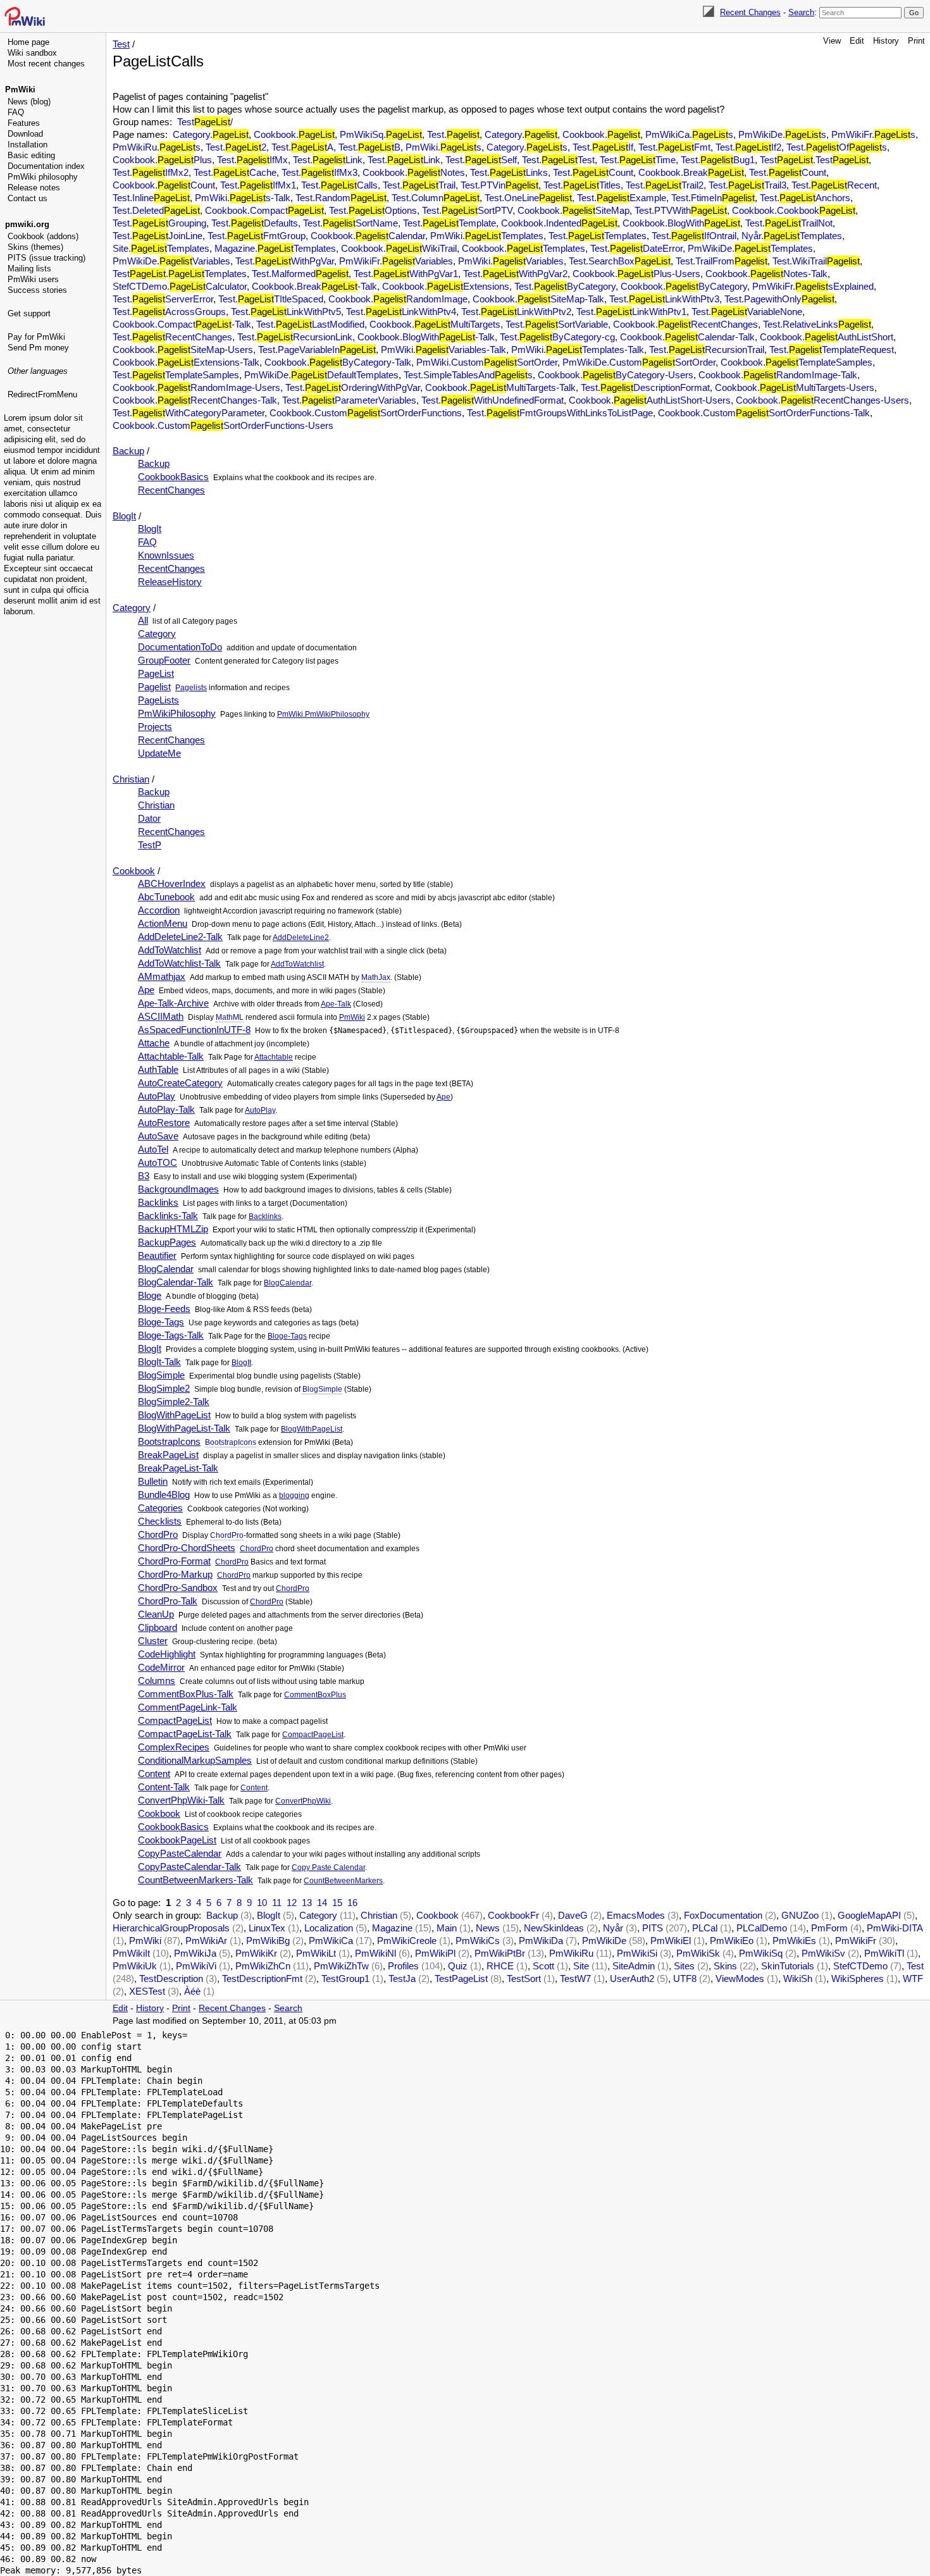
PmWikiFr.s (873, 134)
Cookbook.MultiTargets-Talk (500, 387)
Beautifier (157, 1255)
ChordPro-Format (174, 1561)
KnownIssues (166, 555)
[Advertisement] (54, 465)
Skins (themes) (35, 247)
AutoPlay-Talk (166, 1109)
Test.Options (373, 210)
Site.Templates (161, 248)
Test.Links (509, 172)
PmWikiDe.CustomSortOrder (639, 362)
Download (25, 134)
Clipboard (158, 1627)
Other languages (38, 371)
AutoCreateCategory (180, 1083)
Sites (684, 1966)
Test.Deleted (156, 210)
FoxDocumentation (723, 1915)
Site (581, 1966)
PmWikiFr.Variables (396, 261)
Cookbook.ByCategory (684, 286)
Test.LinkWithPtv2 (516, 312)
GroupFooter (164, 660)
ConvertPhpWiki (303, 1801)
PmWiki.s (443, 147)
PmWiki (20, 90)
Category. (211, 134)
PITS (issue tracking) (46, 258)
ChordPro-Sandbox (178, 1588)
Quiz (458, 1966)
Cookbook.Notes (414, 172)
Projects (155, 727)
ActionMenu (163, 923)
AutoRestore (164, 1123)
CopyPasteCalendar (180, 1853)
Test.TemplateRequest (832, 350)
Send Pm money (38, 348)
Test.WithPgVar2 (515, 274)
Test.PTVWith (681, 210)
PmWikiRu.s (157, 147)
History (886, 41)
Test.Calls (339, 185)
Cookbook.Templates (524, 248)
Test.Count (593, 172)
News (488, 1928)
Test (121, 44)
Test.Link (328, 160)
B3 (144, 1176)
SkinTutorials (788, 1966)
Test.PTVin (499, 185)
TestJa (402, 1978)
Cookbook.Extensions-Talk (186, 362)
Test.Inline (151, 198)
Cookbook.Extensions (446, 286)
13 (307, 1903)
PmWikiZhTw (341, 1966)
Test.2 (236, 147)
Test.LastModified (310, 324)
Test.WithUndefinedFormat (493, 400)
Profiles (403, 1966)
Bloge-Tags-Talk (171, 1335)
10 (262, 1903)
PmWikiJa (195, 1953)
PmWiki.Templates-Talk (578, 350)
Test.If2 (748, 147)
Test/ (205, 122)
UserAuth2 (632, 1978)
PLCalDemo (762, 1928)
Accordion (159, 910)
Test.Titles (582, 185)
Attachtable (274, 1057)
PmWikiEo (732, 1941)
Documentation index (46, 166)
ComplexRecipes (174, 1747)
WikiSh (798, 1978)
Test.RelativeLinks (817, 324)
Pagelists (191, 688)
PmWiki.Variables (511, 261)
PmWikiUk (135, 1966)
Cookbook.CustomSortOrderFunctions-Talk (764, 413)
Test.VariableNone (747, 312)
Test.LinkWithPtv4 (401, 312)
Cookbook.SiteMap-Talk (538, 299)
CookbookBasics (173, 477)
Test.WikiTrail (816, 261)
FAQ (16, 112)
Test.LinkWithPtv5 (286, 312)
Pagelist (154, 687)
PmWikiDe (604, 1941)
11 (277, 1903)
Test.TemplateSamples (176, 375)
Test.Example (622, 198)
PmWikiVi (196, 1966)
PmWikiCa (331, 1941)
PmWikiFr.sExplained (813, 286)
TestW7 (575, 1978)
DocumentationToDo (180, 647)
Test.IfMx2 (151, 172)
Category (132, 608)
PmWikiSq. (381, 134)
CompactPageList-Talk (185, 1734)
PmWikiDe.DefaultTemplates (321, 375)
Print (916, 41)
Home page (28, 42)
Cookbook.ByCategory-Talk (338, 362)
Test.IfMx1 (258, 185)
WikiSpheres (858, 1978)
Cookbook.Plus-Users (636, 274)
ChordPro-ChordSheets (187, 1548)
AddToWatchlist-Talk (179, 963)
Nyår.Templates (792, 236)
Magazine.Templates (275, 248)
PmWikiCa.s (689, 134)
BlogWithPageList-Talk (184, 1428)
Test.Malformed (300, 274)
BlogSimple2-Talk (174, 1402)
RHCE (500, 1966)
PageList (156, 673)
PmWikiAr (206, 1941)
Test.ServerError (163, 299)
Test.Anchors (805, 198)
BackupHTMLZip (173, 1229)
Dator (149, 818)
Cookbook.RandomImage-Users (196, 387)
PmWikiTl (884, 1953)
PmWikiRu (571, 1953)
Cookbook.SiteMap (573, 210)
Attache (154, 1043)
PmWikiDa (541, 1941)
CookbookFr (513, 1915)
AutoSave (158, 1136)
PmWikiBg (268, 1941)
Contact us (28, 198)
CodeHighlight (167, 1654)
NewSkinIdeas (554, 1928)
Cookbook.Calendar (368, 236)
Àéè (192, 1991)
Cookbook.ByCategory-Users (616, 375)
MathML (230, 1017)
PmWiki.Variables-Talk (443, 350)
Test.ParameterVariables (349, 400)
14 (322, 1903)
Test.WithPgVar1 (406, 274)
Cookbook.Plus (162, 160)
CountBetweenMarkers (343, 1881)
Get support (29, 313)
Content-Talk (164, 1787)
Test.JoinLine (158, 236)
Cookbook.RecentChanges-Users (822, 400)
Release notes (34, 188)
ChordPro (158, 1534)
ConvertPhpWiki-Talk (181, 1800)
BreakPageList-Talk (178, 1468)
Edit (857, 41)
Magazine (392, 1928)
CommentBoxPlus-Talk (186, 1694)
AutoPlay (157, 1096)
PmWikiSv (823, 1953)
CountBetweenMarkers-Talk (195, 1880)
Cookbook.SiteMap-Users (183, 350)
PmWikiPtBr (500, 1953)
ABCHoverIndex (172, 883)
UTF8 (685, 1978)
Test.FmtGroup (257, 236)
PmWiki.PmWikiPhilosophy (323, 714)
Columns (157, 1681)
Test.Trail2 (665, 185)
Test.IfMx (252, 160)
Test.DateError (636, 248)
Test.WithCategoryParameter (189, 413)
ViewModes (740, 1978)
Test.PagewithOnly (779, 299)
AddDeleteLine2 (301, 938)
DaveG (573, 1915)
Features (24, 123)
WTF (913, 1978)
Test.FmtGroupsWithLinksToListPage (560, 413)
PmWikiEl (671, 1941)
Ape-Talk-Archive (173, 1003)
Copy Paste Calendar (328, 1867)
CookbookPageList (177, 1840)
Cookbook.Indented (559, 223)
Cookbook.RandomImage (398, 299)
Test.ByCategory (565, 286)
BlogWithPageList (174, 1415)
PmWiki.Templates (487, 236)
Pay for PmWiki (36, 337)
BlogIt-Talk (159, 1362)
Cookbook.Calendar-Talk (687, 337)
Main (447, 1928)
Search (801, 12)
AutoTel (153, 1149)
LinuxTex (267, 1928)
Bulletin (153, 1481)
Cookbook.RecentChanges (685, 324)
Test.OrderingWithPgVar (353, 387)
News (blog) (29, 102)
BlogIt (124, 516)
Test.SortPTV (467, 210)
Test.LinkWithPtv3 (664, 299)
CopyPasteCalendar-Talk (189, 1867)
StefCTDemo (860, 1966)
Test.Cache (235, 172)
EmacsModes (636, 1915)
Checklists (160, 1521)
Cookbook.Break (691, 172)
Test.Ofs (837, 147)
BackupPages (167, 1242)
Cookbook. (294, 134)
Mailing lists (29, 269)
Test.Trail (419, 185)
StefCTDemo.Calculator (180, 286)
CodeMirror (161, 1667)
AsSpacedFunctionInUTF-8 (194, 1030)
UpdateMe (159, 753)
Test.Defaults (255, 223)
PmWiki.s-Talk (243, 198)
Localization (329, 1928)
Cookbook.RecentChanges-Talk (195, 400)
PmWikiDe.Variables (171, 261)
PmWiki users (33, 279)
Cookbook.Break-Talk (314, 286)
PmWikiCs (478, 1941)
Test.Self (481, 160)
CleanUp (156, 1614)
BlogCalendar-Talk (176, 1282)
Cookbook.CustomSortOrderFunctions (366, 413)
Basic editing (31, 155)
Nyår (613, 1928)
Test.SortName (350, 223)
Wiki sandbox (32, 53)
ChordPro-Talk (168, 1601)
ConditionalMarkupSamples (195, 1760)
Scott (543, 1966)
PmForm (829, 1928)
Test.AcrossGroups (169, 312)
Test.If (603, 147)
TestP (150, 845)
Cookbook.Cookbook (794, 210)
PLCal (705, 1928)
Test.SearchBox (620, 261)
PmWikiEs (794, 1941)
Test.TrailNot (789, 223)
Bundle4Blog (164, 1495)
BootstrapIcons (169, 1441)
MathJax (376, 977)
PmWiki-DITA (895, 1928)
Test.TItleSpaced (271, 299)
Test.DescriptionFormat (645, 387)
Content (154, 1774)
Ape (146, 990)
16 (352, 1903)
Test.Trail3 (747, 185)
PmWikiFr (856, 1941)
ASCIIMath (161, 1016)
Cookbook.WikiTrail (399, 248)
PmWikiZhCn (263, 1966)
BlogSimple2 (164, 1388)
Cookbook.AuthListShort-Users (650, 400)
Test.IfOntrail (694, 236)
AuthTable (158, 1069)
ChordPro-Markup (175, 1574)
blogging (294, 1495)
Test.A (302, 147)
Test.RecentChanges (172, 337)
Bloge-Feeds (164, 1309)
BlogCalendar (166, 1269)
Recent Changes (750, 12)
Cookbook (134, 871)
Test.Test (558, 160)
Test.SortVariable (557, 324)
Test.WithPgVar (285, 261)
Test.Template (449, 223)
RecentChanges (171, 490)
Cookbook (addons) (43, 236)
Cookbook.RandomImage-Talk (778, 375)
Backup (128, 451)
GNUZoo (800, 1915)
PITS (653, 1928)
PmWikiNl (375, 1953)
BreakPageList (168, 1455)
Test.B (369, 147)
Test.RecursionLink (295, 337)
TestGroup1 (345, 1978)
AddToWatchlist (170, 950)
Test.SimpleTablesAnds (468, 375)
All (143, 620)
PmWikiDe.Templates (750, 248)
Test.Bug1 (718, 160)
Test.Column (436, 198)
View (832, 41)
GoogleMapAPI (869, 1915)
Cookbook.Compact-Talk (182, 324)
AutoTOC (158, 1162)
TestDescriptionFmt (262, 1978)
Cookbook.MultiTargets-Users (795, 387)
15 (337, 1903)
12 (292, 1903)
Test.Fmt (674, 147)
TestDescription (171, 1978)
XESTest (147, 1991)
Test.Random (341, 198)
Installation (28, 145)
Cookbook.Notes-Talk (766, 274)
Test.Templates (598, 236)
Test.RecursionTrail (707, 350)
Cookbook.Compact (264, 210)
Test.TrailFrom (722, 261)
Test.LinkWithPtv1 (631, 312)
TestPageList (461, 1978)
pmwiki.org (27, 224)
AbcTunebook (166, 897)
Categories (160, 1508)
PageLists (158, 700)
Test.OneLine (528, 198)
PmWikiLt (316, 1953)
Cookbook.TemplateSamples (797, 362)
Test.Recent (834, 185)
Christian (131, 779)
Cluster (153, 1641)
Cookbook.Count (164, 185)
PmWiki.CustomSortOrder (487, 362)
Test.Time (638, 160)
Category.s (527, 147)
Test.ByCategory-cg (557, 337)
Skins (725, 1966)
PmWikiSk (698, 1953)
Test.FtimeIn (713, 198)
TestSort (524, 1978)
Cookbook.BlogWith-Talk (426, 337)
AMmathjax (162, 976)
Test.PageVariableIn (317, 350)
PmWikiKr (256, 1953)
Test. (453, 134)
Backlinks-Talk (168, 1216)
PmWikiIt (131, 1953)
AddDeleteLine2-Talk (180, 937)
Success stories (37, 290)
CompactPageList (175, 1720)
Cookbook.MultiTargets (435, 324)
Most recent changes (46, 64)
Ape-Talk (336, 1004)
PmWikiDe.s (782, 134)
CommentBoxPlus (315, 1695)
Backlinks (158, 1202)
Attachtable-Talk (171, 1056)
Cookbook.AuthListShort (827, 337)
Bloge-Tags (161, 1322)
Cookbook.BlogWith (681, 223)
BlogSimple (161, 1375)
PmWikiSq (761, 1953)
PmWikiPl (435, 1953)
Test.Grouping (159, 223)
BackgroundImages (178, 1189)
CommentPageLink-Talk (188, 1707)
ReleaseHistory (170, 582)
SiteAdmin (634, 1966)
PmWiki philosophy (43, 177)
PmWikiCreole (407, 1941)
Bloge (150, 1295)
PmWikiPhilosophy (177, 713)
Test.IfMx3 (319, 172)
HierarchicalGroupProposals (171, 1928)
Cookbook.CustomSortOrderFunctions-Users (223, 425)
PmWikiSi (637, 1953)
